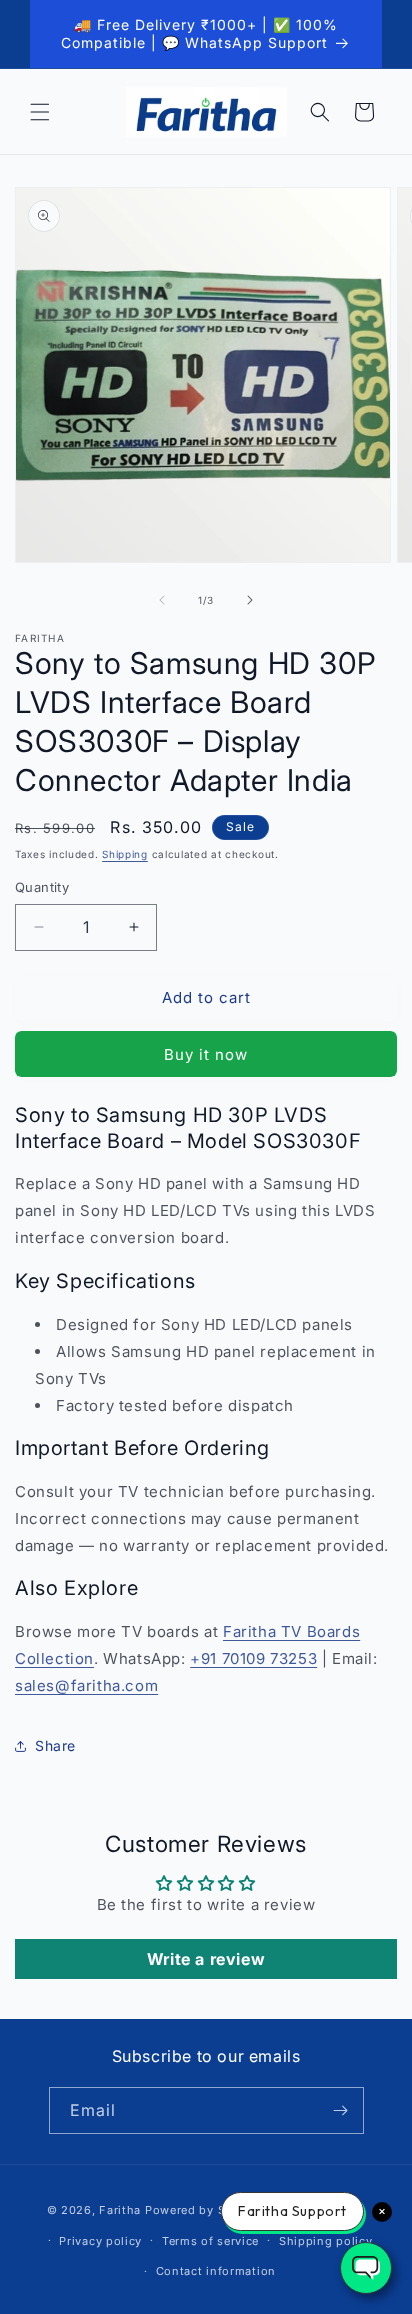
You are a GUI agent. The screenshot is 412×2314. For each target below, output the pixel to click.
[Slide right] (250, 600)
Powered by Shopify (204, 2210)
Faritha (120, 2210)
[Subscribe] (341, 2110)
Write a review (206, 1959)
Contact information (216, 2271)
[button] (40, 112)
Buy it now (206, 1054)
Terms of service (210, 2241)
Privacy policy (100, 2241)
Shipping (125, 854)
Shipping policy (326, 2241)
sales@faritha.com (86, 1685)
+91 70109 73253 (253, 1658)
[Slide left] (162, 600)
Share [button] (55, 1745)
